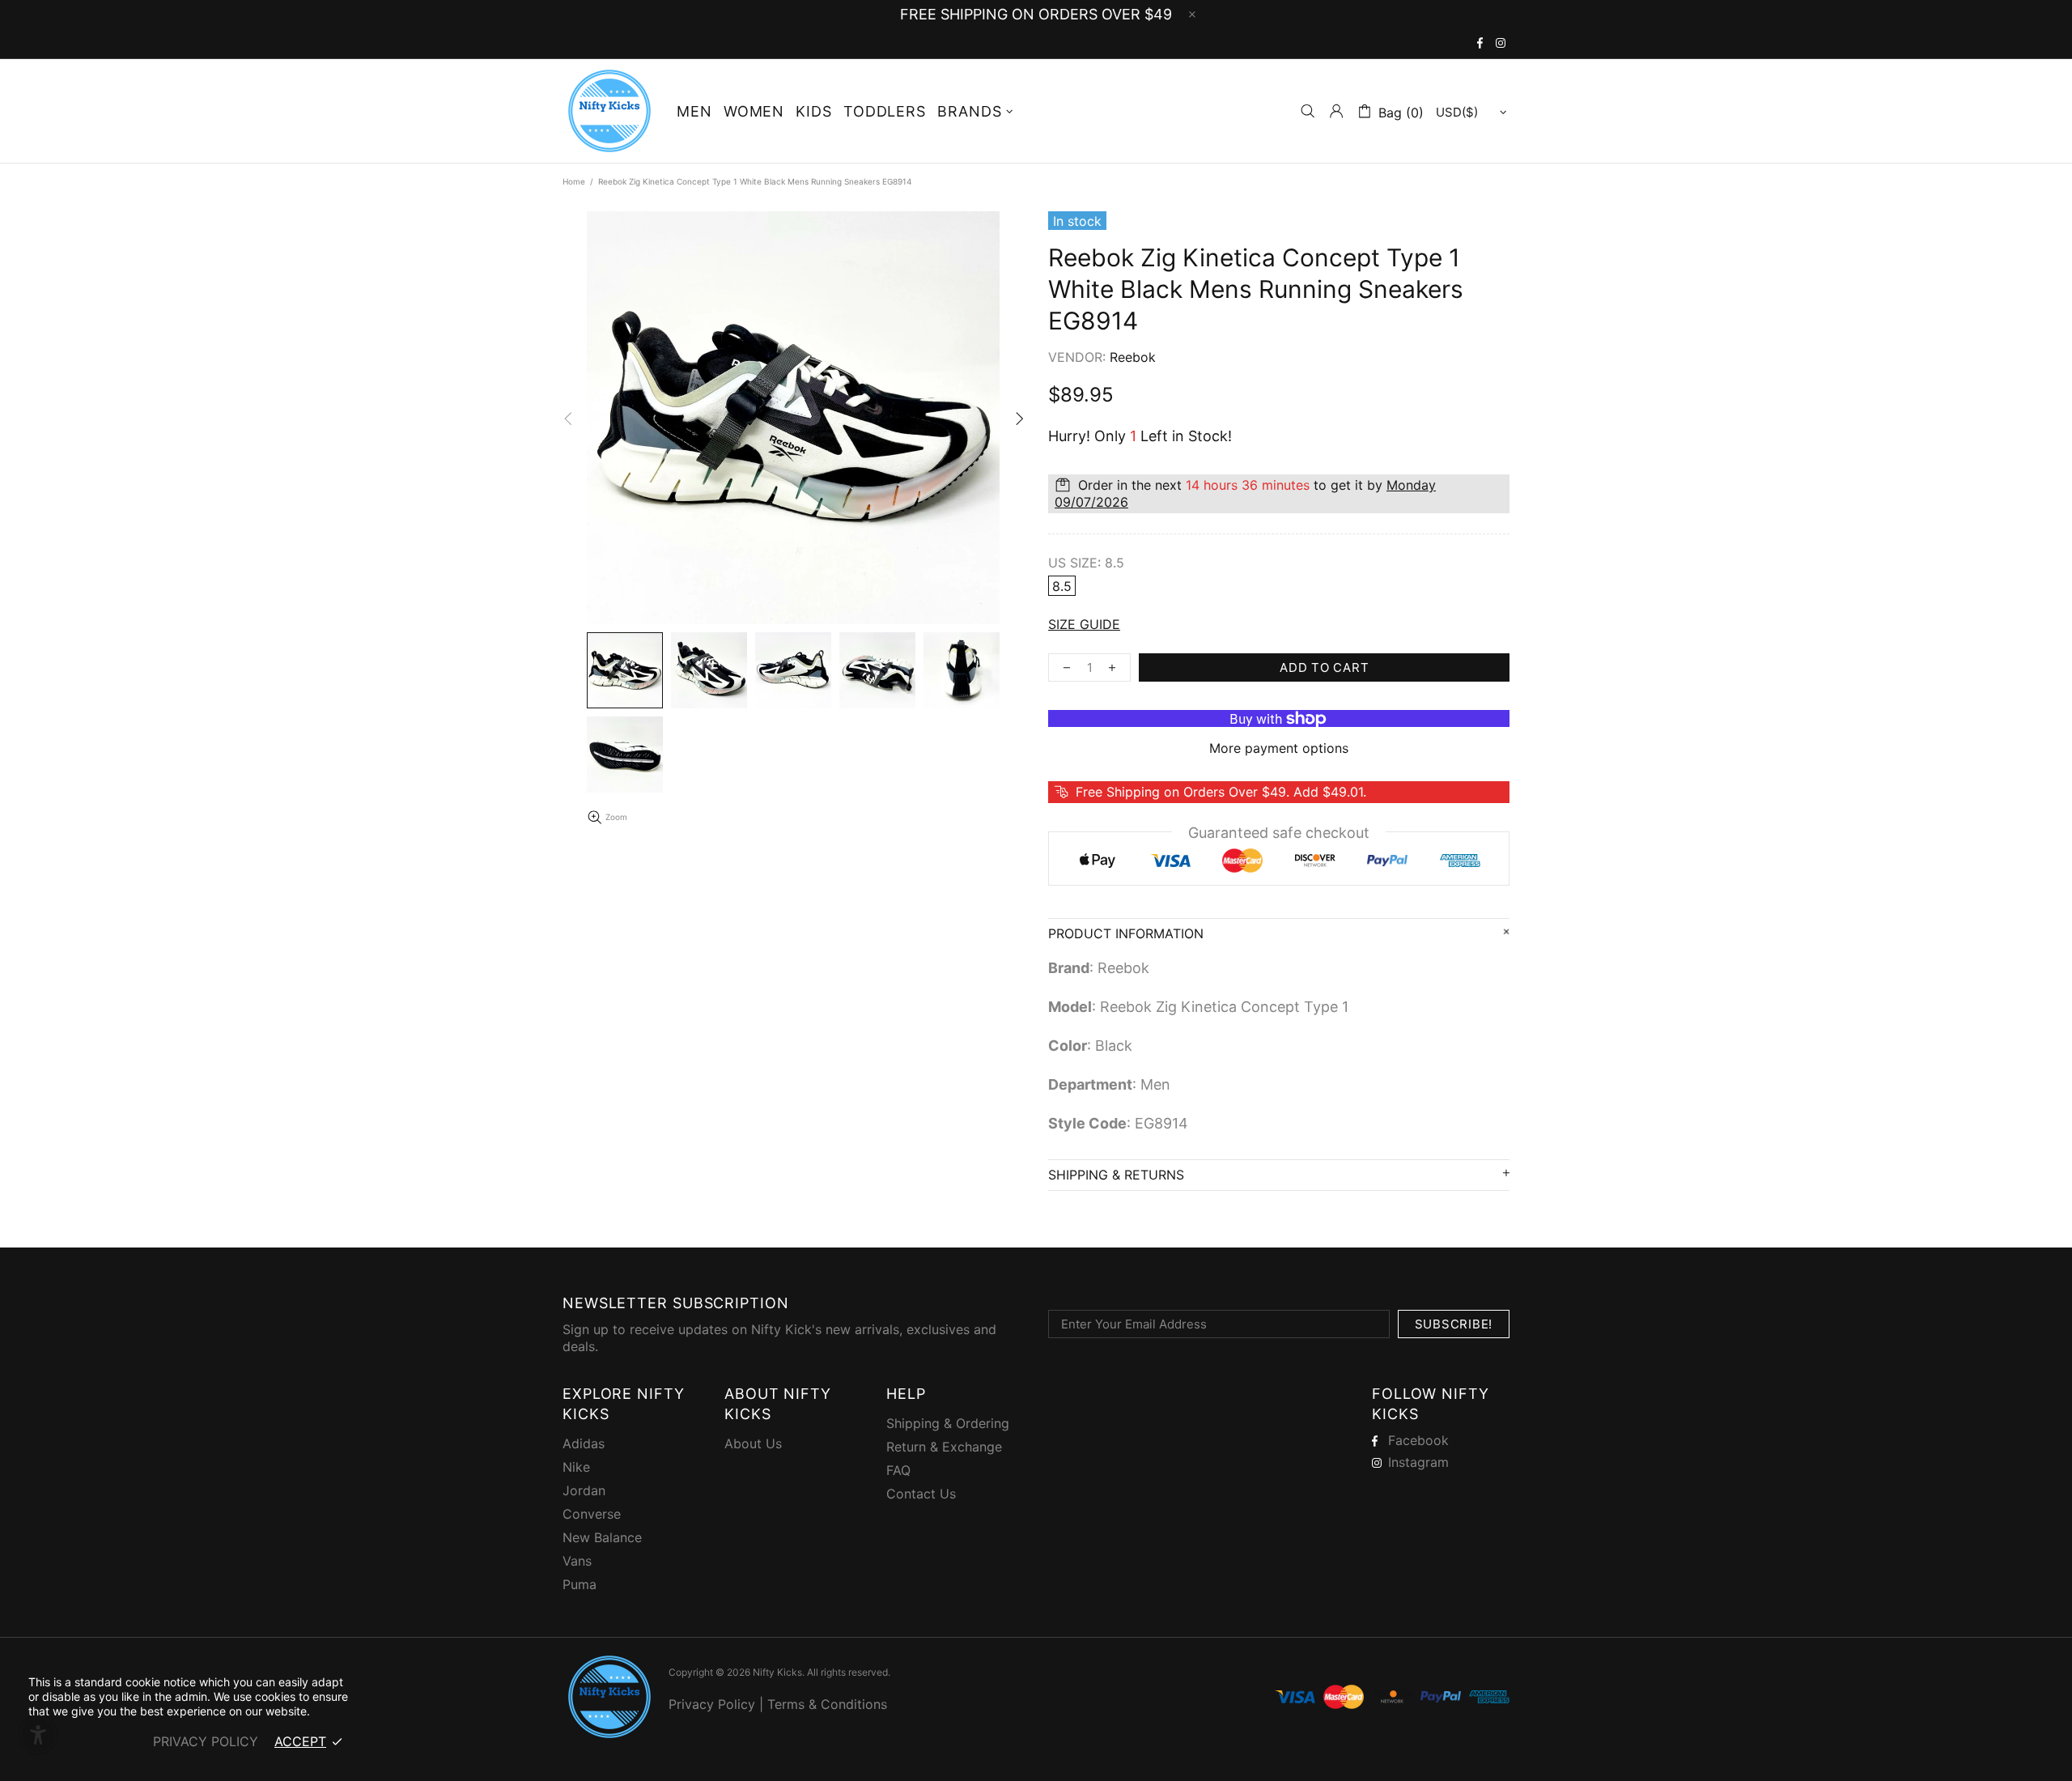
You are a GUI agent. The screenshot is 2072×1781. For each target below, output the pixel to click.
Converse (592, 1514)
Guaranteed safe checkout (1279, 833)
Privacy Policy (712, 1704)
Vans (577, 1561)
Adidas (584, 1443)
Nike (576, 1467)
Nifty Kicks (609, 111)
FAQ (898, 1470)
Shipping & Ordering (948, 1423)
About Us (753, 1443)
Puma (580, 1584)
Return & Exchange (944, 1447)
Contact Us (921, 1494)
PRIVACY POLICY (206, 1741)
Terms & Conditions (827, 1704)
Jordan (584, 1490)
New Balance (602, 1537)
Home (574, 181)
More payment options (1279, 748)
